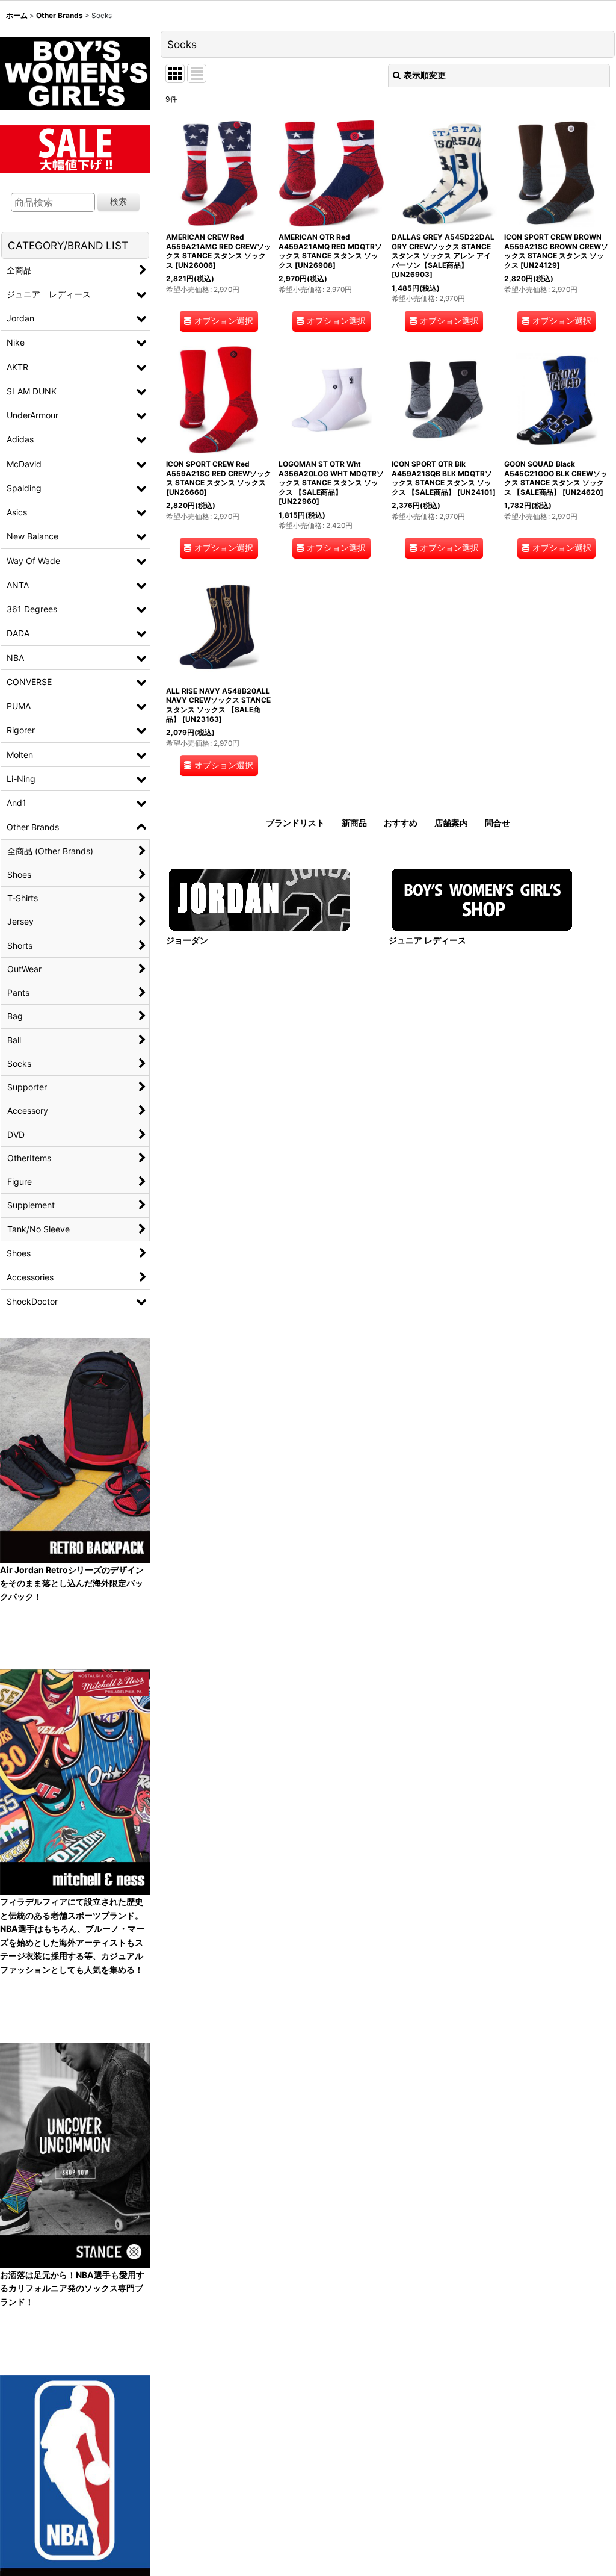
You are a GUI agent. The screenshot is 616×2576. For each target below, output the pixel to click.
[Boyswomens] (75, 70)
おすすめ (401, 823)
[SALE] (75, 147)
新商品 (354, 823)
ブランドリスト (295, 823)
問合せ (497, 823)
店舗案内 (451, 823)
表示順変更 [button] (425, 75)
